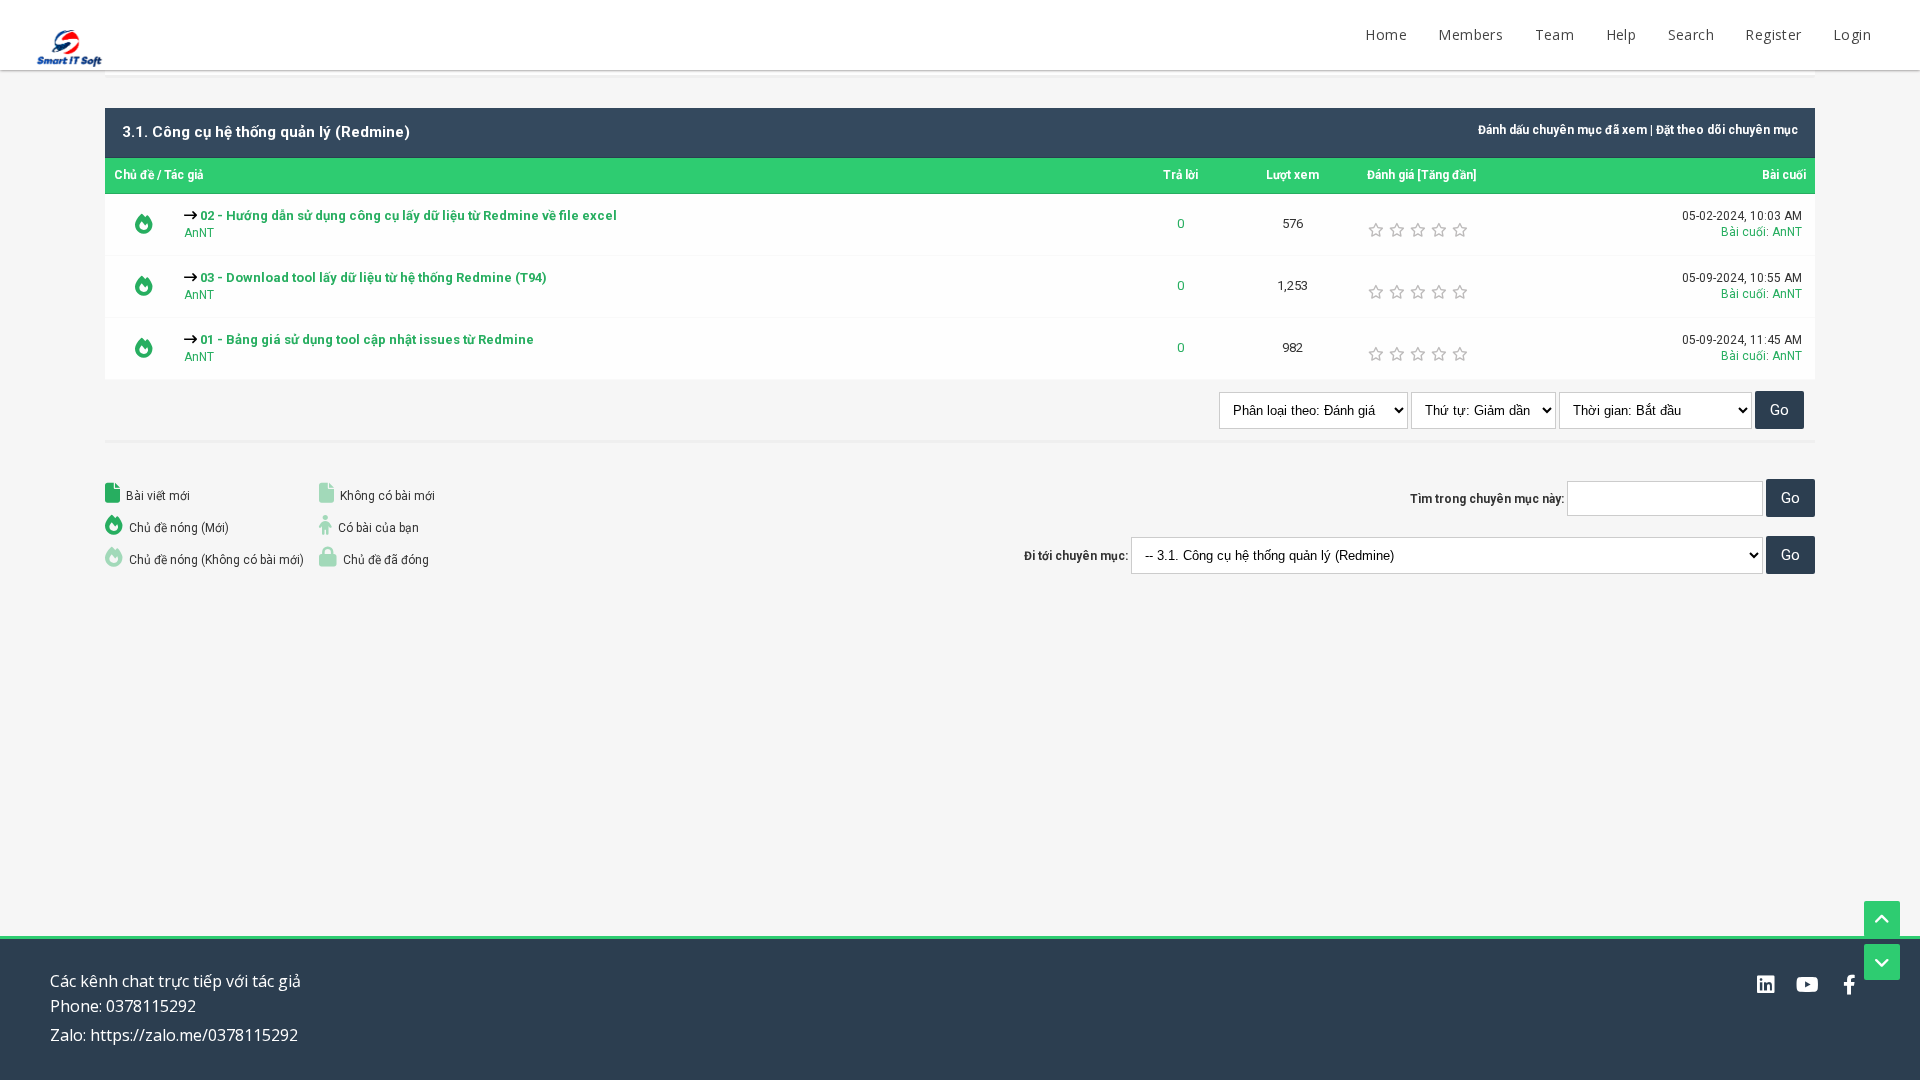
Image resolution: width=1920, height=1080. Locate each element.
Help (1621, 34)
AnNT (199, 233)
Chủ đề (134, 175)
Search (1691, 34)
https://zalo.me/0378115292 (194, 1035)
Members (1470, 34)
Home (1386, 34)
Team (1555, 34)
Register (1773, 34)
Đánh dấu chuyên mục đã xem (1562, 130)
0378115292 (151, 1006)
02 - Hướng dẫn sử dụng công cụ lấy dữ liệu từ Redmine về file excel (408, 215)
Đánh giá (1390, 175)
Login (1852, 34)
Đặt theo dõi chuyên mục (1727, 130)
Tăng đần (1447, 175)
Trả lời (1180, 175)
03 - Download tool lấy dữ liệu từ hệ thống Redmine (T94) (373, 277)
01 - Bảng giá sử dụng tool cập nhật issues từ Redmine (367, 339)
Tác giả (183, 175)
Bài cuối (1784, 175)
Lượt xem (1292, 175)
